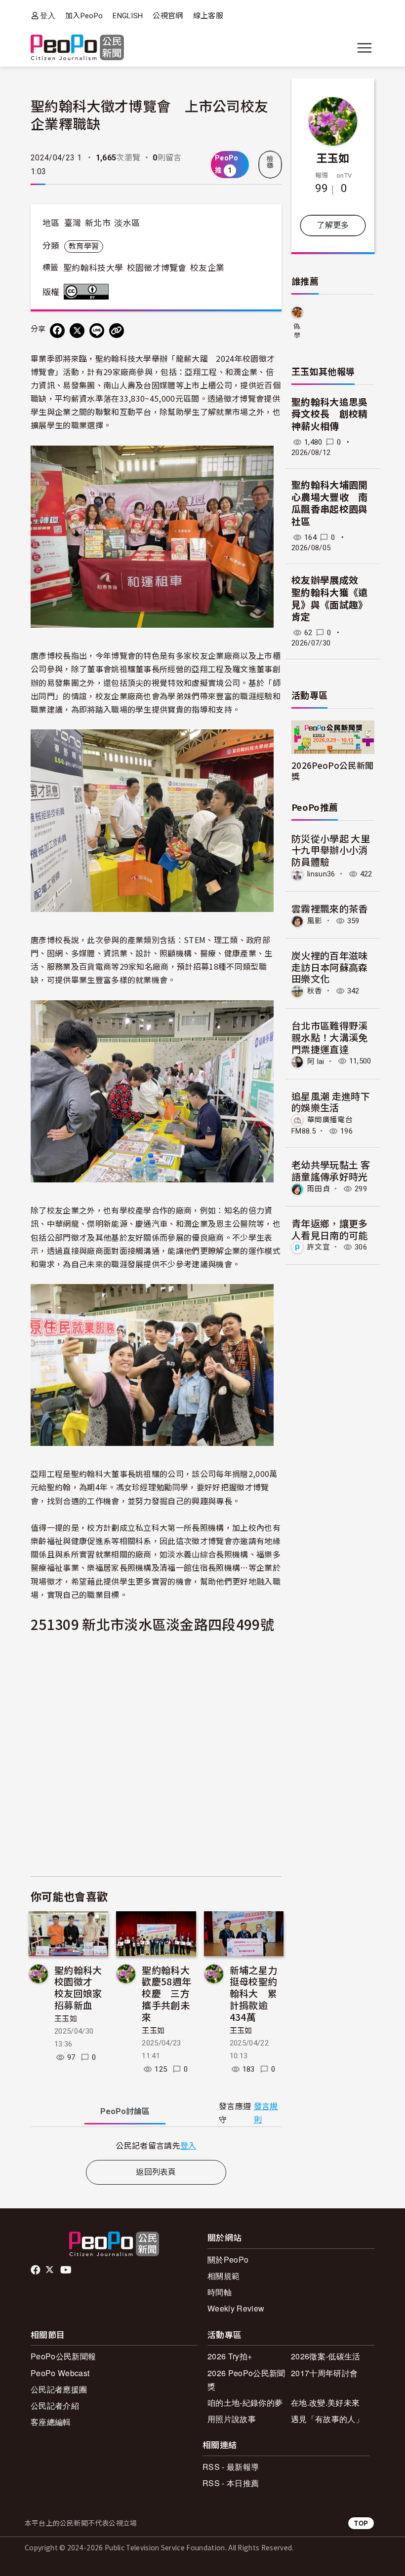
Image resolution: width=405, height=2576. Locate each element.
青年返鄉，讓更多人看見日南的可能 (330, 1229)
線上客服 (208, 16)
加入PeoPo (84, 16)
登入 (48, 16)
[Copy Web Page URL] (117, 331)
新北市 (98, 223)
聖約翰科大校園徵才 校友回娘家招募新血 (78, 1987)
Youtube (67, 2270)
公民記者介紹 (55, 2406)
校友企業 (207, 268)
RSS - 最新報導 (231, 2467)
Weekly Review (236, 2308)
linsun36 (321, 874)
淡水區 (127, 223)
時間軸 (220, 2292)
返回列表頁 (156, 2172)
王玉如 (66, 2019)
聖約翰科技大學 (93, 268)
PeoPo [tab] (125, 2111)
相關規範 (223, 2276)
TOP (361, 2523)
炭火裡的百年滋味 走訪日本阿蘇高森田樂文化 (330, 967)
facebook (36, 2270)
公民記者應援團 (59, 2389)
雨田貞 (319, 1189)
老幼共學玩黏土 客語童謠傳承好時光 (331, 1170)
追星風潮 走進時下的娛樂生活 (331, 1102)
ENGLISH (128, 16)
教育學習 (84, 246)
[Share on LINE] (97, 331)
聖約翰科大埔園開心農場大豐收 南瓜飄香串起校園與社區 (330, 504)
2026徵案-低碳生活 (326, 2356)
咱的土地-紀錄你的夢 (245, 2403)
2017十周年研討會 (324, 2373)
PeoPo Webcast (60, 2373)
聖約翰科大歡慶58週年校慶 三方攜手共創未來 (166, 1993)
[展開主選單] (364, 48)
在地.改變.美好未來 (325, 2403)
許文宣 (319, 1247)
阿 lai (316, 1061)
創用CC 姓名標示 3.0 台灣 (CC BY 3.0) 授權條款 (88, 292)
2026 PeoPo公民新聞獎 (246, 2380)
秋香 (315, 991)
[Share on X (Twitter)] (77, 331)
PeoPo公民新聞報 (63, 2356)
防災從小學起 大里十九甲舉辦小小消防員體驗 (331, 850)
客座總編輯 (51, 2422)
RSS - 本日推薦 (231, 2483)
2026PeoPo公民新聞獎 (332, 770)
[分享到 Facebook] (57, 331)
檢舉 (270, 162)
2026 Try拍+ (230, 2356)
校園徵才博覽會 (157, 268)
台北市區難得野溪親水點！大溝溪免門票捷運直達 (330, 1037)
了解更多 (333, 225)
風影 (315, 921)
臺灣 (73, 223)
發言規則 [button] (266, 2113)
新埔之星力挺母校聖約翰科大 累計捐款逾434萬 (254, 1993)
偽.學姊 (298, 331)
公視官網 (168, 16)
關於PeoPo (228, 2259)
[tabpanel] (156, 2145)
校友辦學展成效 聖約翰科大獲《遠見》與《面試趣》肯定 (330, 599)
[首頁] (77, 48)
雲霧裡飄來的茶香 (330, 908)
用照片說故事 (232, 2419)
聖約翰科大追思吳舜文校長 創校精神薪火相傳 (330, 415)
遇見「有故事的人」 (327, 2419)
